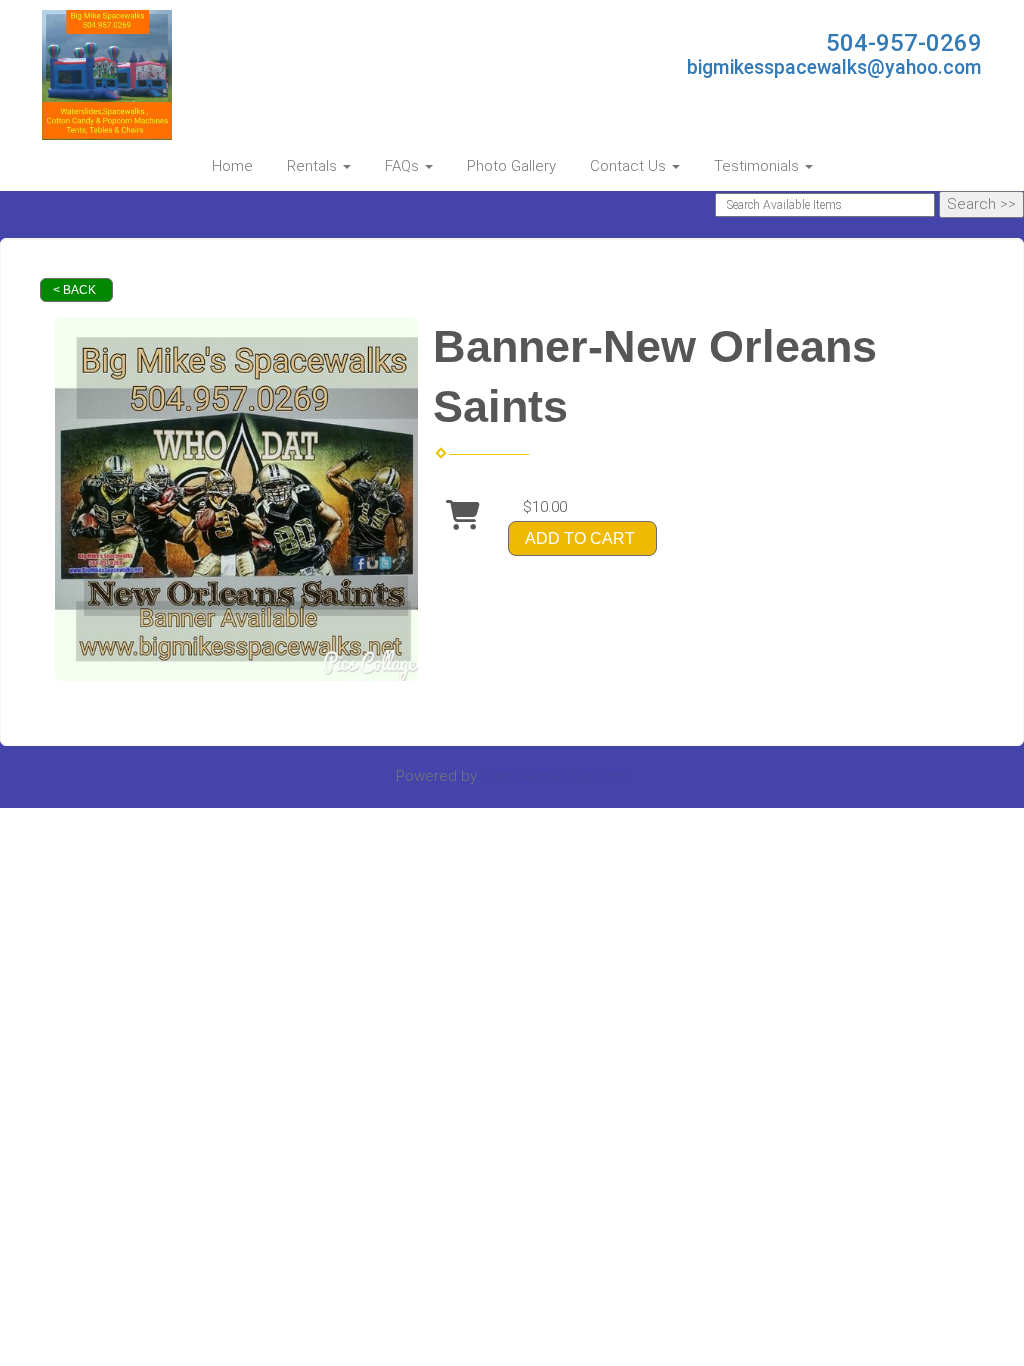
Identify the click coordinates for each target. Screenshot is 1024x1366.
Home (232, 166)
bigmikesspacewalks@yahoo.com (834, 67)
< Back (74, 290)
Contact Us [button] (630, 166)
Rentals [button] (314, 166)
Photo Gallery (511, 166)
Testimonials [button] (758, 166)
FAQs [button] (404, 166)
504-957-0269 (904, 43)
